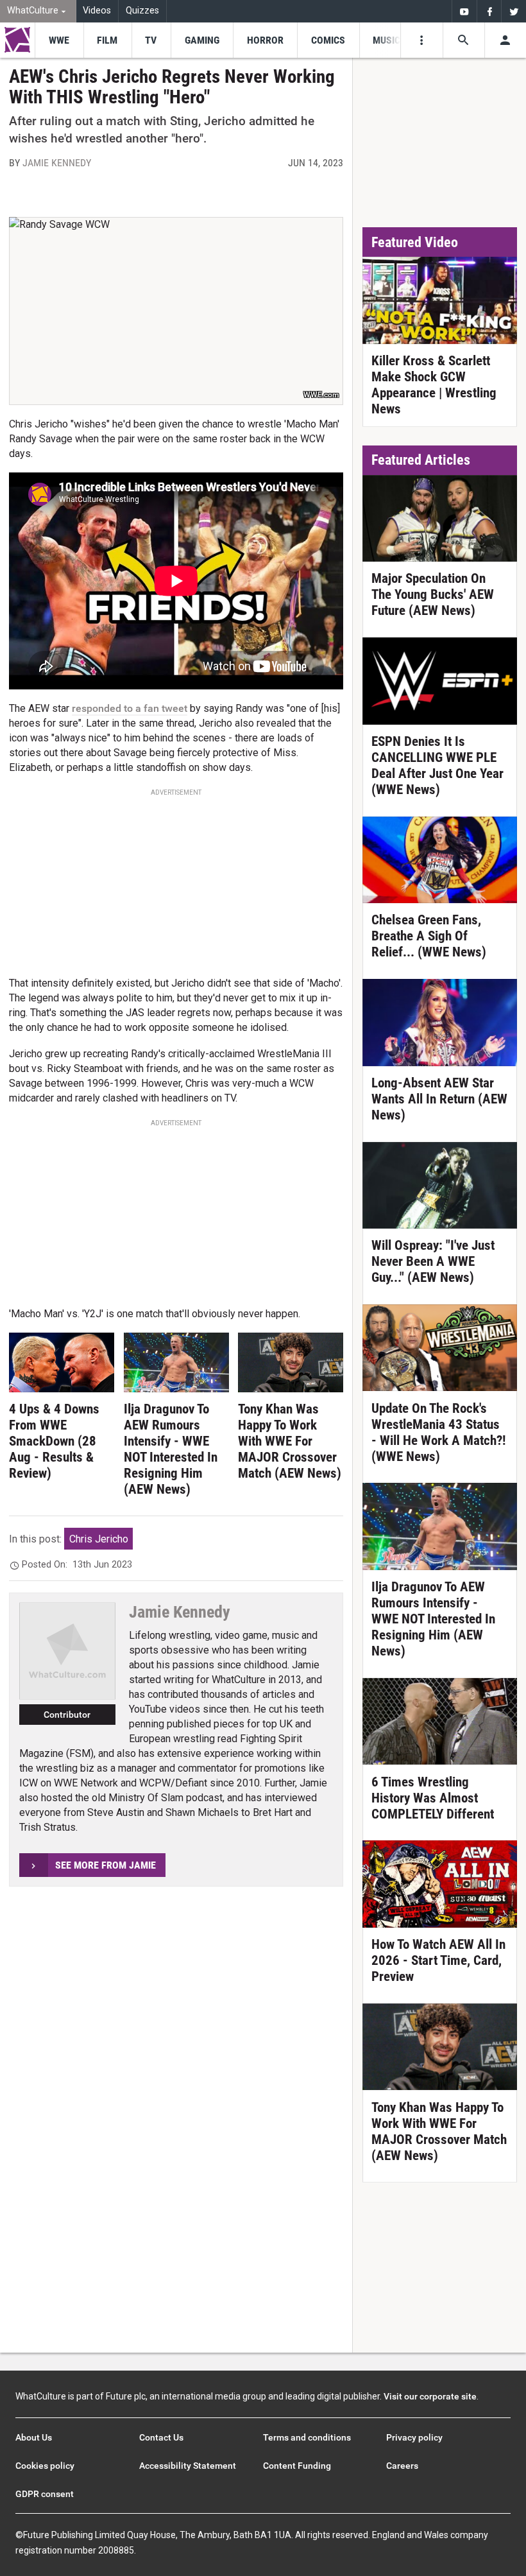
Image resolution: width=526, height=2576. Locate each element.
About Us (34, 2437)
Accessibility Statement (188, 2466)
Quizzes (142, 11)
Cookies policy (45, 2466)
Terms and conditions (307, 2437)
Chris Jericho (99, 1539)
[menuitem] (38, 11)
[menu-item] (59, 40)
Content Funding (297, 2466)
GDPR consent (45, 2494)
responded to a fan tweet (130, 708)
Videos (97, 11)
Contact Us (161, 2437)
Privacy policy (414, 2437)
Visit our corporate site (430, 2396)
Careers (402, 2466)
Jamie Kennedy (57, 163)
